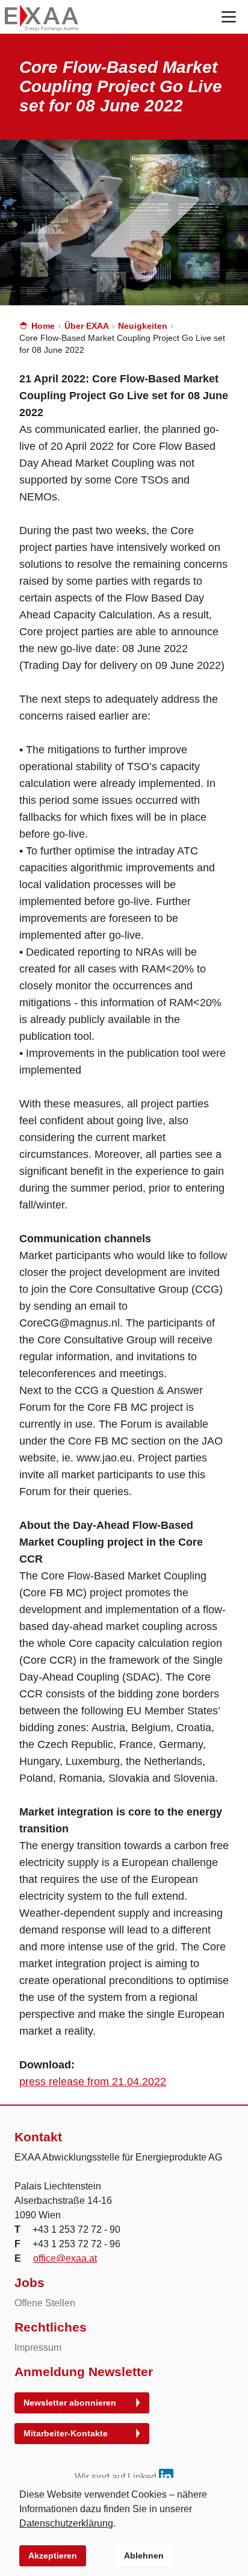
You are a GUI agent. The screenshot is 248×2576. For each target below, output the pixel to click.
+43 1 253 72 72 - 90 (76, 2229)
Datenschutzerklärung (66, 2523)
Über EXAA (88, 326)
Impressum (38, 2347)
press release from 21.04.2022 (93, 2082)
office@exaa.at (65, 2258)
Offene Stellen (45, 2303)
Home (43, 326)
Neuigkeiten (144, 326)
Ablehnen (144, 2556)
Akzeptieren (53, 2556)
